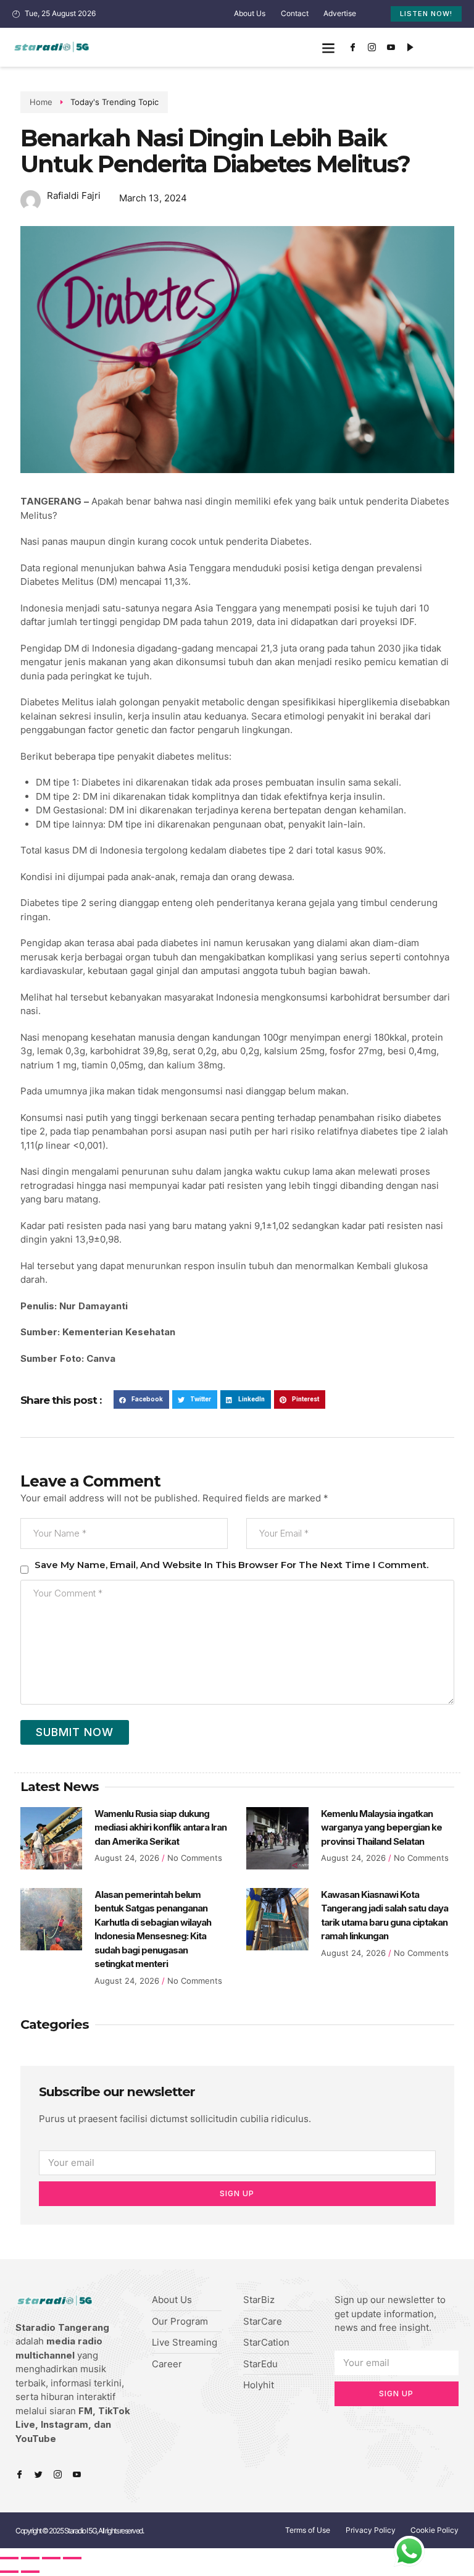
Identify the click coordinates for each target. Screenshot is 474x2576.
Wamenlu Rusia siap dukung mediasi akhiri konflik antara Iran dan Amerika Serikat (160, 1827)
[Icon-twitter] (39, 2474)
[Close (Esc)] (9, 2558)
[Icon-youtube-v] (391, 48)
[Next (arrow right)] (30, 2572)
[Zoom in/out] (72, 2558)
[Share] (30, 2558)
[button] (329, 47)
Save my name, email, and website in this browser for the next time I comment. (231, 1565)
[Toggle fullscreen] (51, 2558)
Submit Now (75, 1732)
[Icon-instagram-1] (372, 48)
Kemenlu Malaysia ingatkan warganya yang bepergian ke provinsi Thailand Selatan (381, 1827)
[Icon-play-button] (410, 48)
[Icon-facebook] (353, 48)
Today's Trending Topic (114, 102)
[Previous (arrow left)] (9, 2572)
